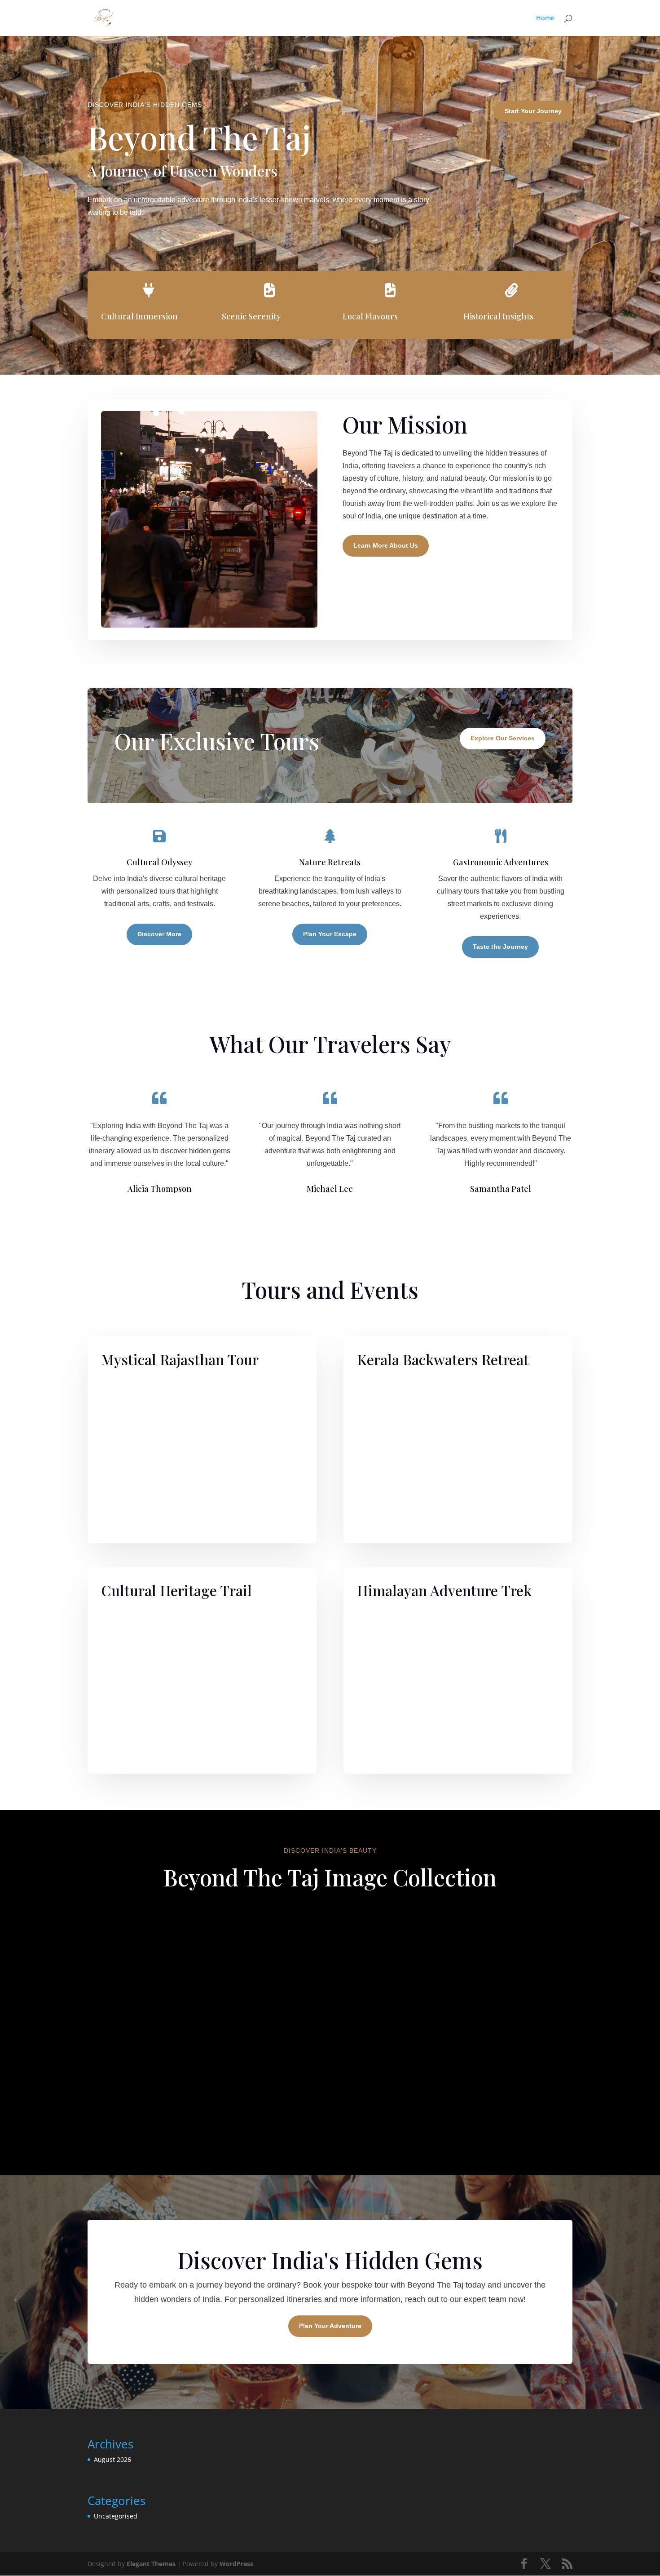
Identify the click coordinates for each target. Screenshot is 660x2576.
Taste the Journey (500, 947)
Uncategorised (116, 2516)
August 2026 (112, 2459)
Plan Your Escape (330, 934)
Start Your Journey (533, 111)
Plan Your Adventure (330, 2326)
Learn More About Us (386, 545)
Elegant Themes (151, 2564)
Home (545, 18)
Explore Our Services (503, 738)
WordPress (236, 2564)
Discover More (159, 934)
